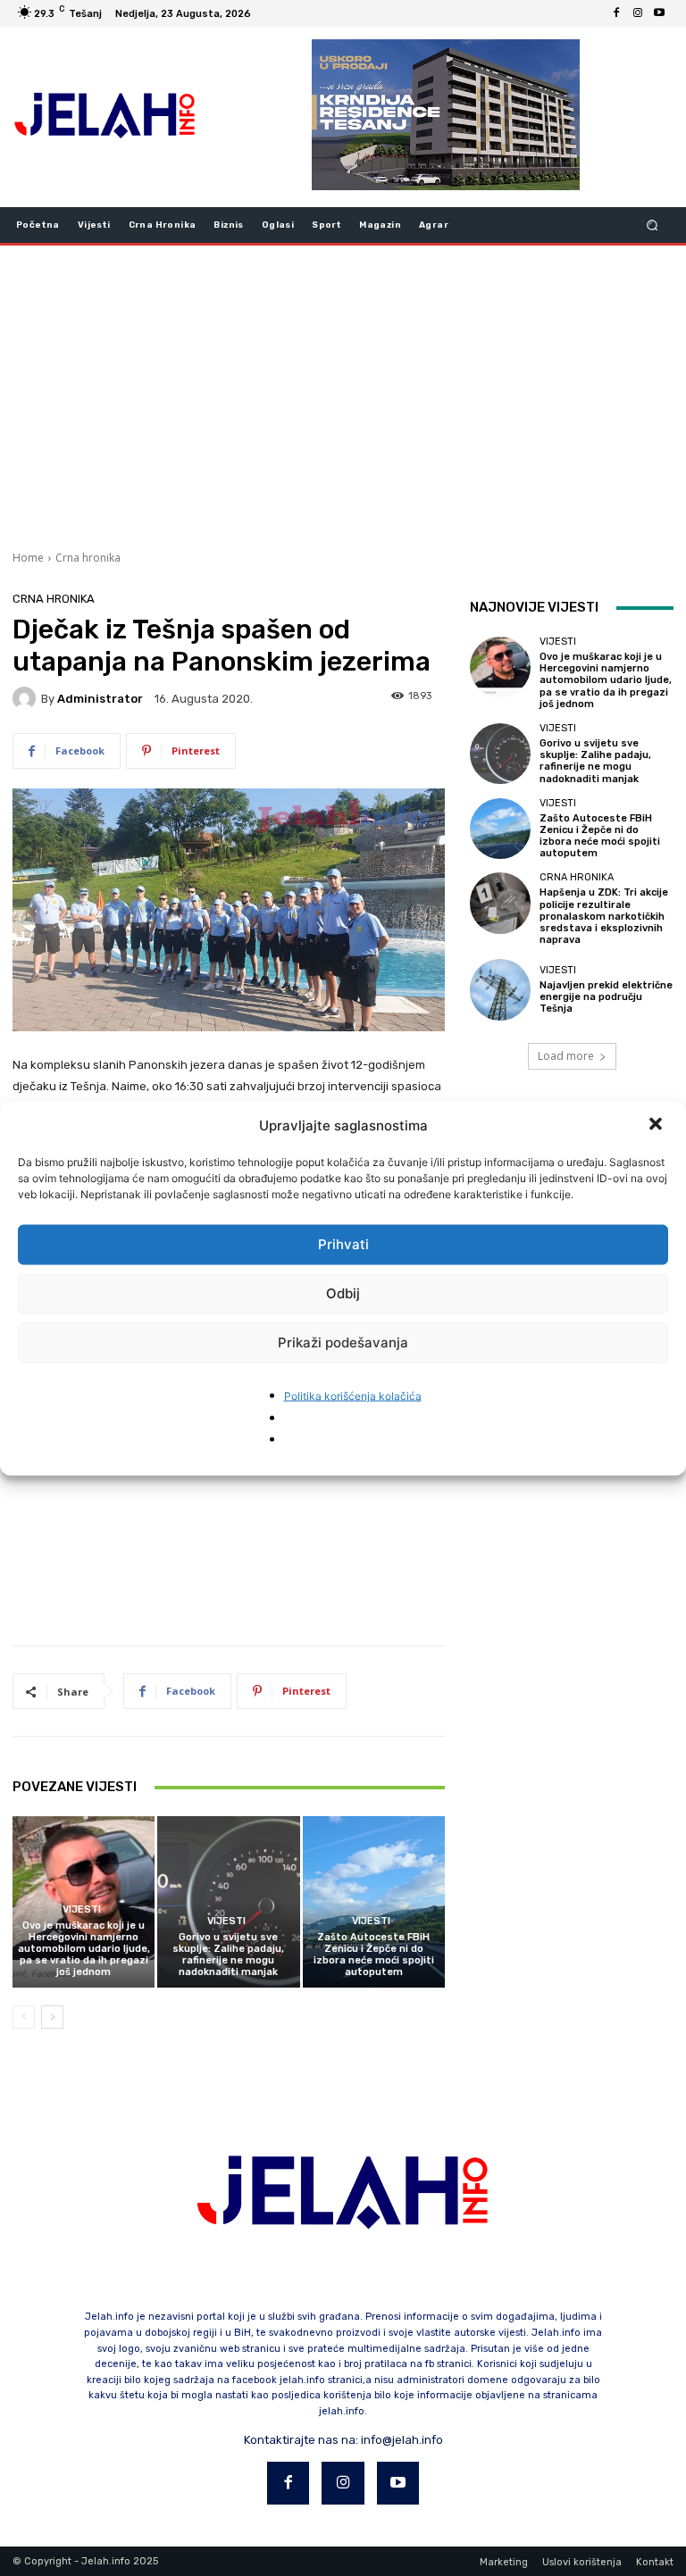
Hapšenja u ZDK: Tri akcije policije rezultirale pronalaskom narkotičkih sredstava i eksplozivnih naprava (604, 916)
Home (28, 558)
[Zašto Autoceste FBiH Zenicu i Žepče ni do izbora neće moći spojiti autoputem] (374, 1901)
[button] (657, 1125)
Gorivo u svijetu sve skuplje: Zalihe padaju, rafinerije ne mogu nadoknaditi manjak (228, 1955)
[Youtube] (659, 13)
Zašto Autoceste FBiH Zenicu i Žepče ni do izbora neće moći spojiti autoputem (374, 1955)
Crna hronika (88, 558)
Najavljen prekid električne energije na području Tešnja (606, 997)
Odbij (343, 1293)
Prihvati (343, 1244)
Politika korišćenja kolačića (353, 1395)
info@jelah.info (402, 2440)
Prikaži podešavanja (343, 1342)
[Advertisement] (343, 396)
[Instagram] (638, 13)
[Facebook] (616, 13)
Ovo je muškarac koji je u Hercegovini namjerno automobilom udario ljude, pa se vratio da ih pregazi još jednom (84, 1949)
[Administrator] (27, 698)
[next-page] (52, 2017)
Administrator (100, 699)
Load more (566, 1056)
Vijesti (82, 1909)
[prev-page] (24, 2017)
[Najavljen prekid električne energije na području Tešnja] (500, 989)
